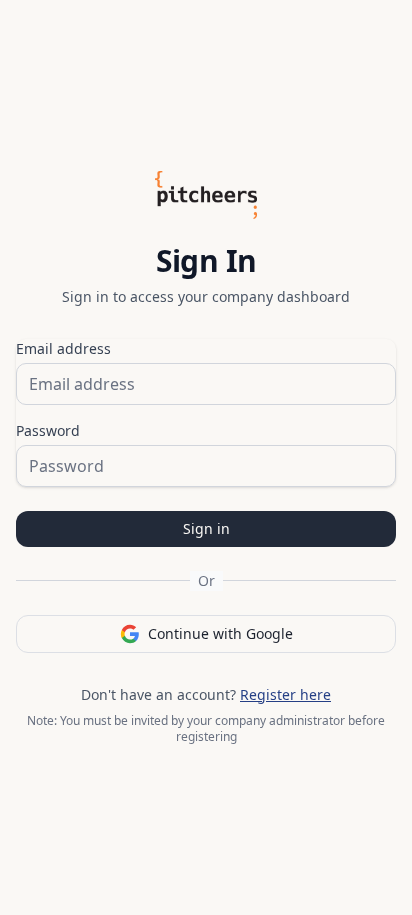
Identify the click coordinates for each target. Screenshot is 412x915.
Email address (63, 348)
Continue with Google (220, 633)
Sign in (206, 528)
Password (48, 430)
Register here (285, 694)
